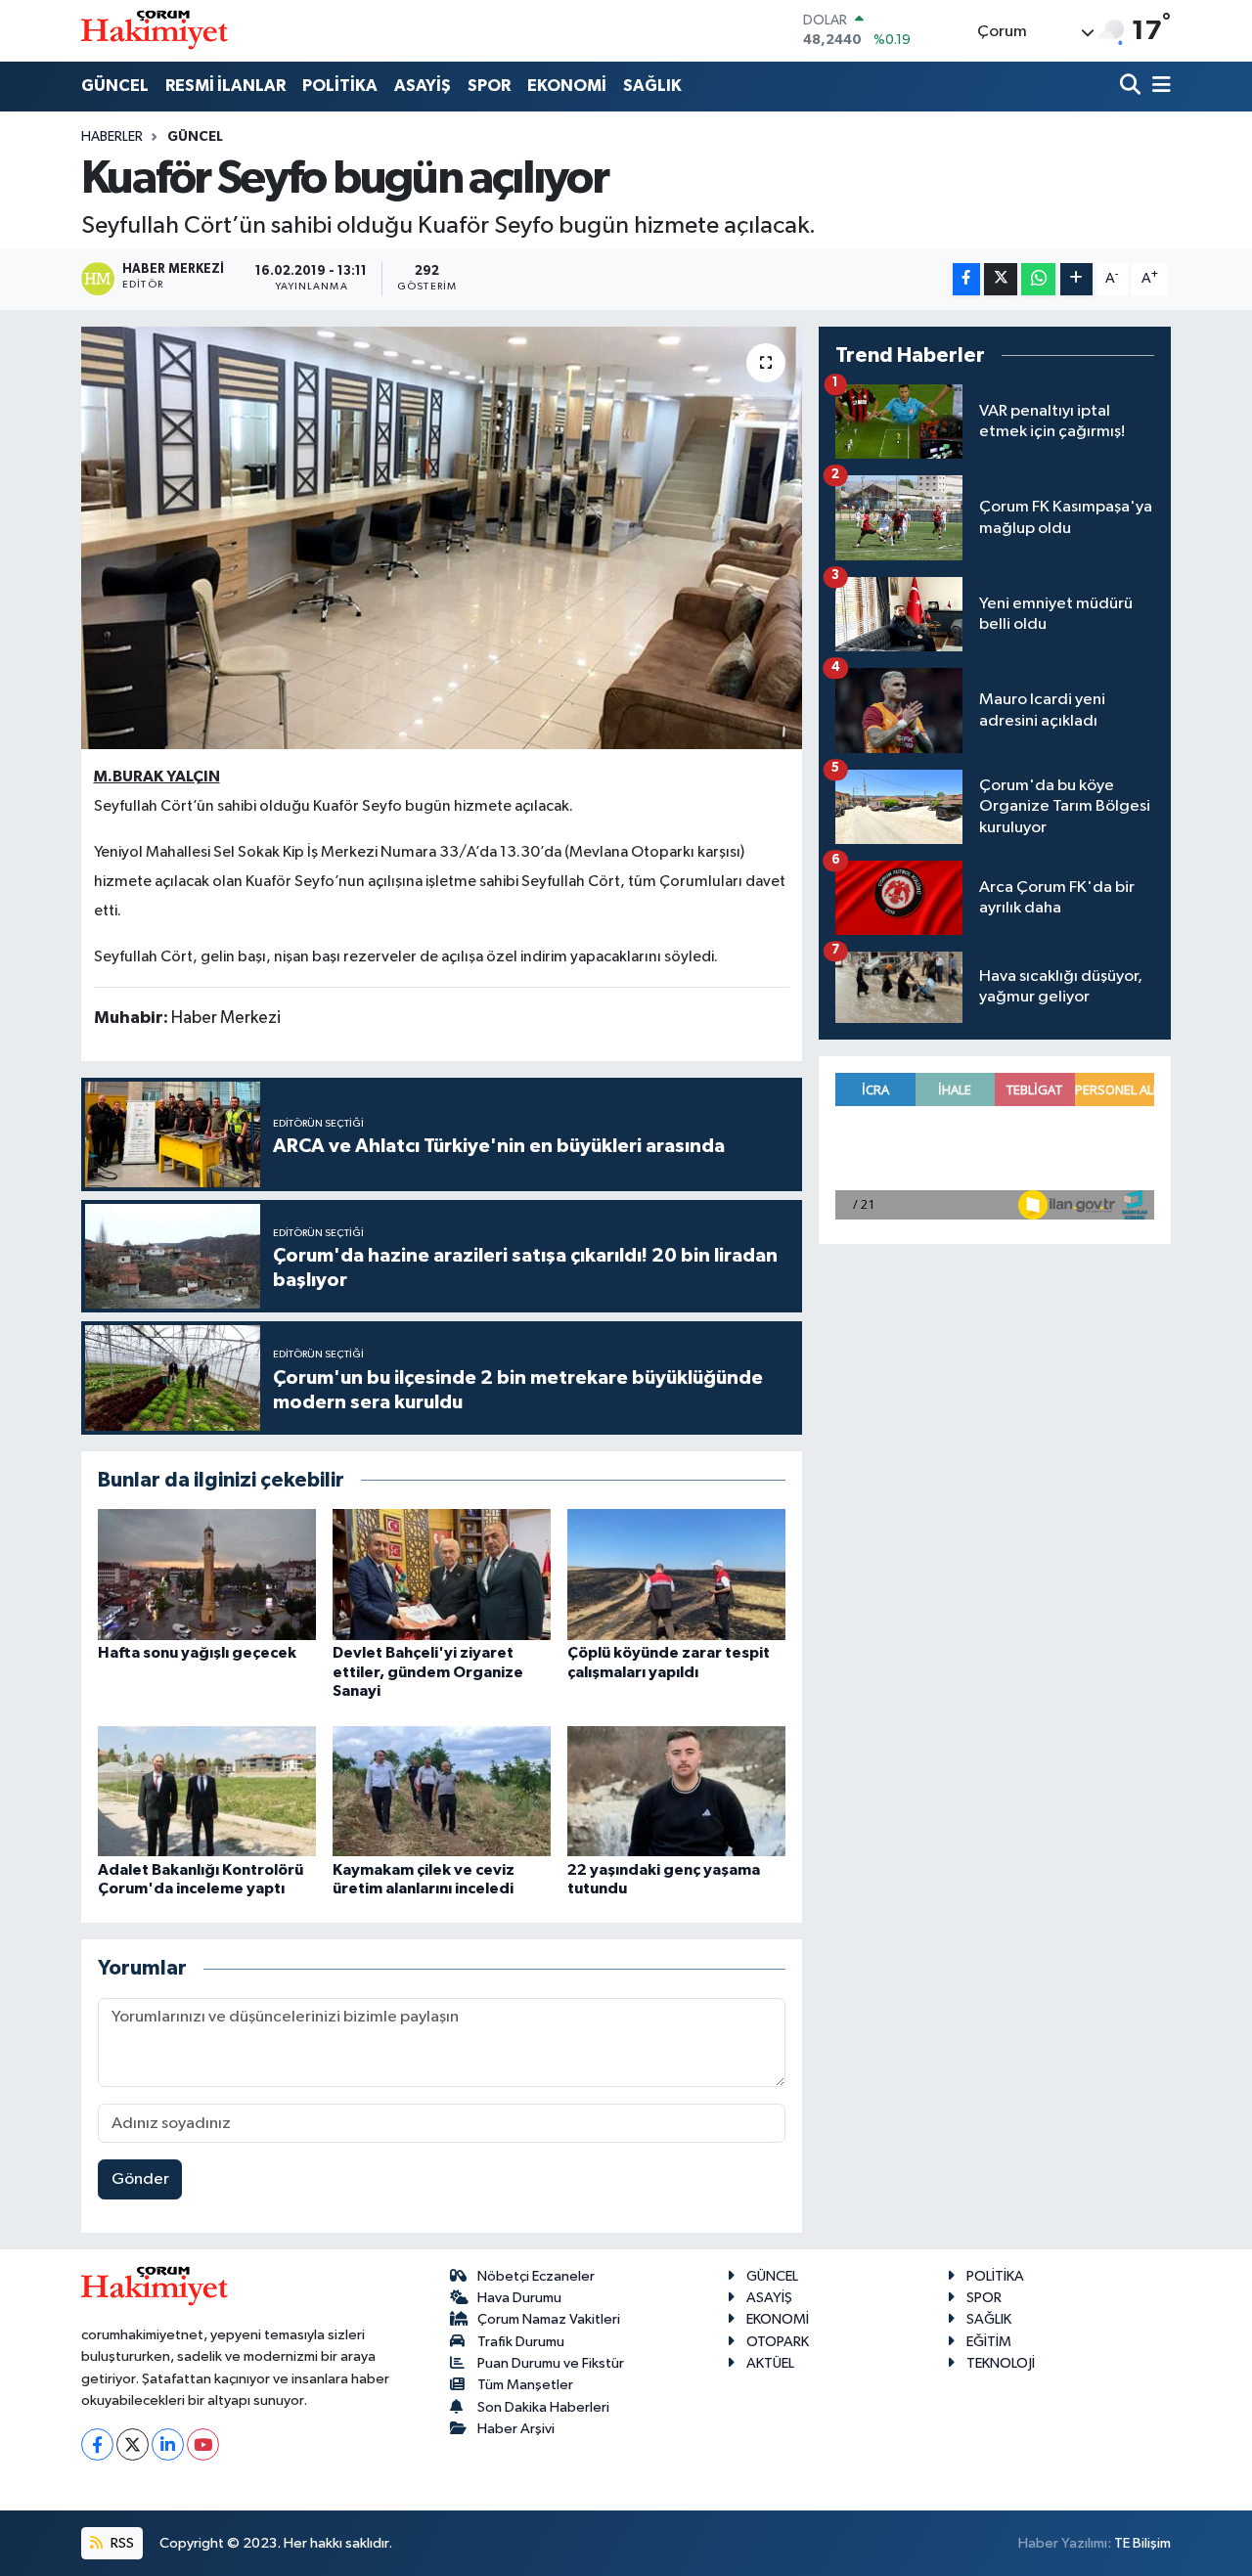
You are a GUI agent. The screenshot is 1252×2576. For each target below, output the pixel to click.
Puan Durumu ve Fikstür (551, 2363)
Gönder (140, 2179)
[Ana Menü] (1158, 87)
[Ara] (1132, 87)
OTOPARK (778, 2342)
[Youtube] (203, 2444)
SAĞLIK (652, 86)
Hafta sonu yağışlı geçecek (197, 1653)
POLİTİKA (340, 86)
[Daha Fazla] (1076, 279)
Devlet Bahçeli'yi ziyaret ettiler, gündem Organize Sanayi (428, 1671)
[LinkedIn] (168, 2444)
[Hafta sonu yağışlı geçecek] (207, 1574)
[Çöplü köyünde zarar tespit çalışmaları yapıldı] (676, 1574)
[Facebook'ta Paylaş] (966, 279)
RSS (121, 2543)
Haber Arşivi (516, 2429)
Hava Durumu (519, 2298)
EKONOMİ (567, 86)
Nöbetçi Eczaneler (536, 2276)
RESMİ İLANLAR (225, 86)
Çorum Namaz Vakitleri (549, 2319)
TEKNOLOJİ (1001, 2363)
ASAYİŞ (423, 86)
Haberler (112, 137)
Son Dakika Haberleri (543, 2407)
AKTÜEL (770, 2363)
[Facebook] (97, 2444)
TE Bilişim (1142, 2543)
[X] (133, 2444)
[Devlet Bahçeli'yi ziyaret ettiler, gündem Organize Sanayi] (442, 1574)
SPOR (489, 86)
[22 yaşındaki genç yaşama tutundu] (676, 1790)
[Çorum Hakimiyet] (155, 30)
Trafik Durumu (521, 2342)
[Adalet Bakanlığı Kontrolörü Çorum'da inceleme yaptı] (207, 1790)
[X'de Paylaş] (1001, 279)
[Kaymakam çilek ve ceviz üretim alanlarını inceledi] (442, 1790)
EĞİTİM (989, 2342)
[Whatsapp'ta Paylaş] (1038, 279)
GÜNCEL (115, 86)
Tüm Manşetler (525, 2385)
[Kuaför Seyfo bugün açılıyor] (442, 538)
